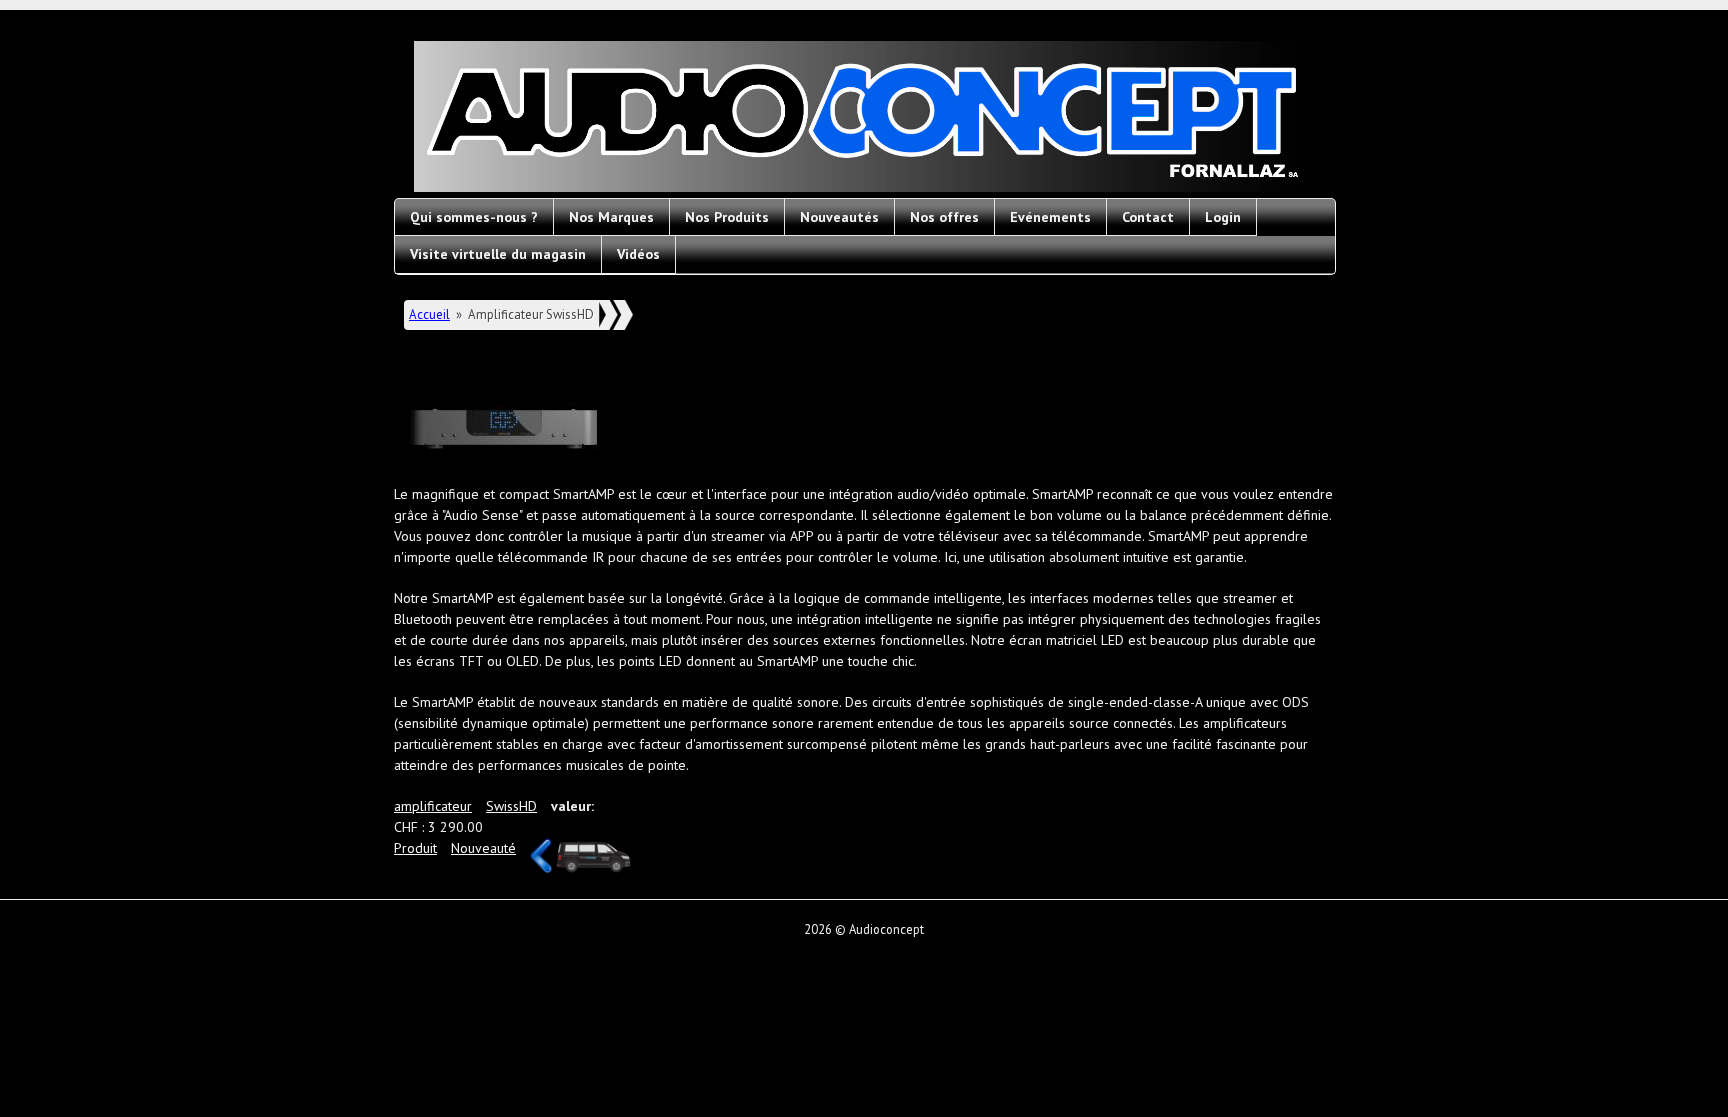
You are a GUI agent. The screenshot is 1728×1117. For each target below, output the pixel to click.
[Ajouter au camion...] (593, 857)
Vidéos (638, 254)
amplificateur (433, 806)
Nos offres (944, 217)
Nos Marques (611, 217)
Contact (1148, 217)
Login (1223, 217)
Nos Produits (727, 217)
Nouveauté (483, 848)
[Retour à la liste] (541, 868)
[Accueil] (864, 119)
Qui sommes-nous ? (474, 217)
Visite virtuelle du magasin (498, 254)
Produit (415, 848)
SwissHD (511, 806)
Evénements (1050, 217)
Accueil (429, 314)
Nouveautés (839, 217)
